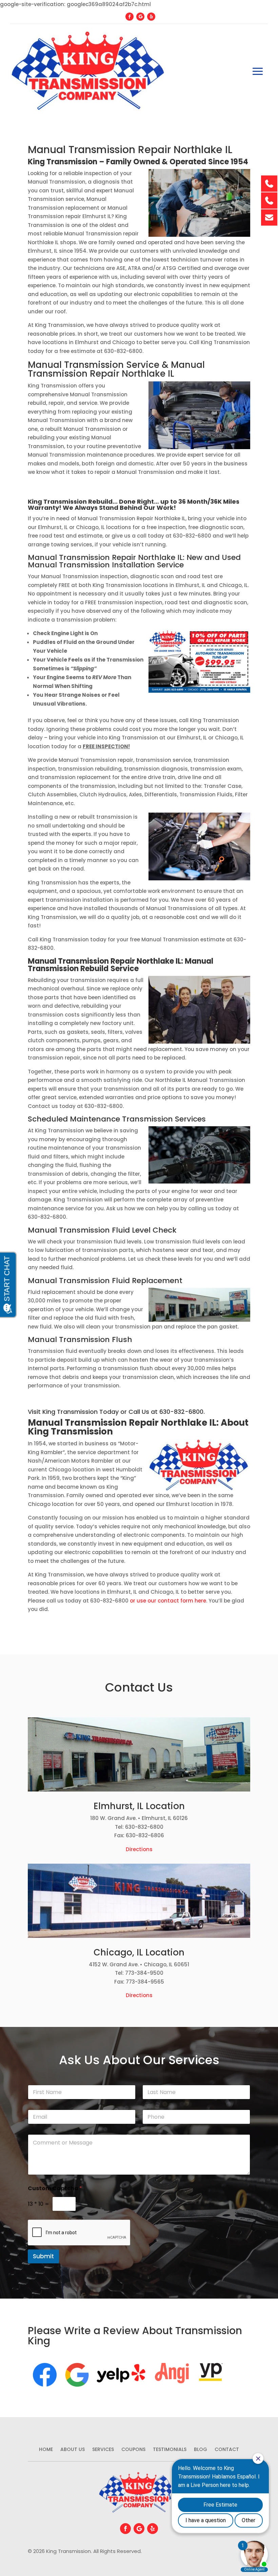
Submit (43, 2256)
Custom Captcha (55, 2188)
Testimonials (170, 2450)
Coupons (133, 2450)
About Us (73, 2450)
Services (103, 2450)
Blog (201, 2450)
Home (46, 2450)
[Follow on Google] (140, 17)
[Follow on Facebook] (130, 17)
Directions (139, 1849)
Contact (227, 2450)
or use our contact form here (168, 1601)
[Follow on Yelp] (151, 17)
